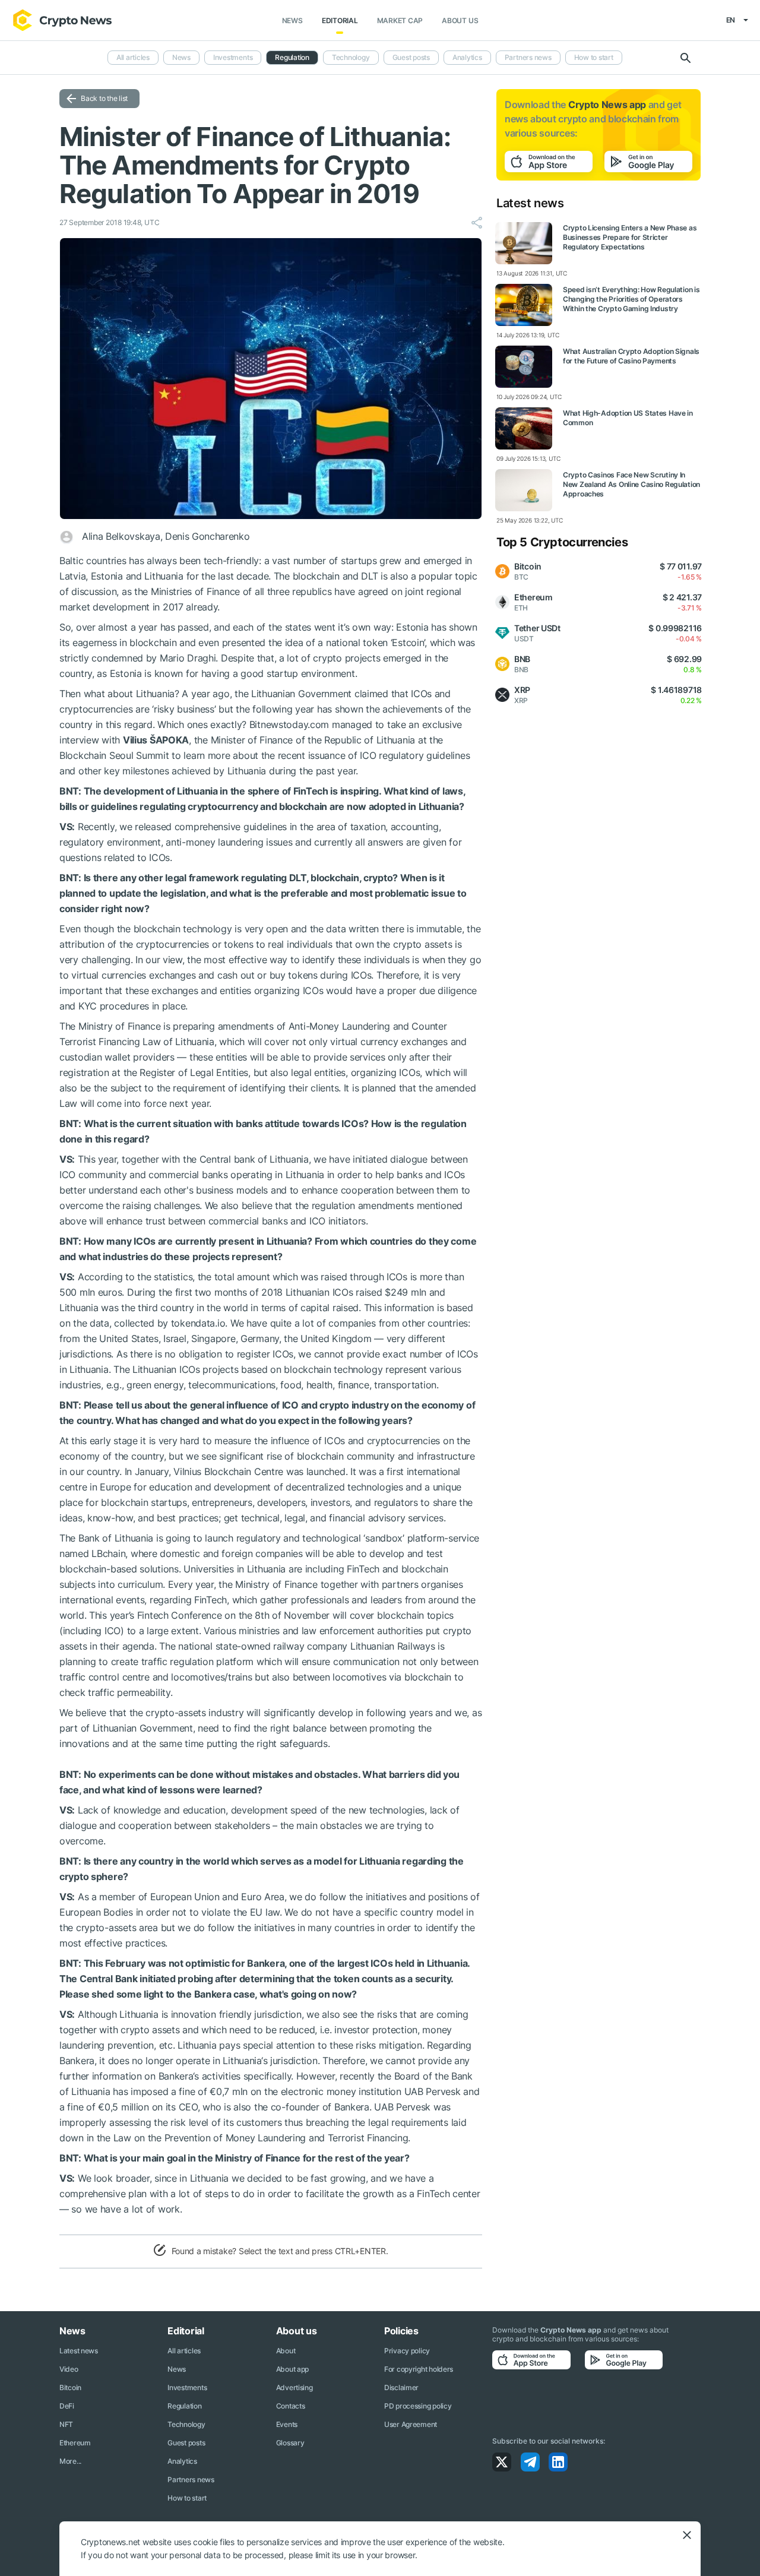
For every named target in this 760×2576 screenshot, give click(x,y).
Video (69, 2369)
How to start (594, 57)
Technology (351, 57)
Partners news (528, 57)
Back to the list (104, 98)
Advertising (294, 2387)
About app (292, 2369)
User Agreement (411, 2424)
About (286, 2351)
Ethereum (75, 2443)
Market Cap (400, 20)
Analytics (467, 57)
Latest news (79, 2351)
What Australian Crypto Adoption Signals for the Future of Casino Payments (631, 356)
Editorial (340, 20)
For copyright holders (419, 2369)
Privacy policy (407, 2351)
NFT (66, 2424)
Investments (233, 57)
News (292, 20)
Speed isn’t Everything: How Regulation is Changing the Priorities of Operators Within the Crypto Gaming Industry (631, 299)
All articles (133, 57)
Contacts (291, 2406)
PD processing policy (418, 2406)
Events (287, 2424)
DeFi (67, 2406)
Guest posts (411, 57)
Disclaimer (401, 2387)
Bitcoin (70, 2387)
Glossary (290, 2443)
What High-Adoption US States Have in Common (628, 418)
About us (460, 20)
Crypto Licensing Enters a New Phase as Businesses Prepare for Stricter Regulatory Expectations (630, 237)
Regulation (292, 57)
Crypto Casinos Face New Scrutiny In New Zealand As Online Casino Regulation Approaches (631, 484)
